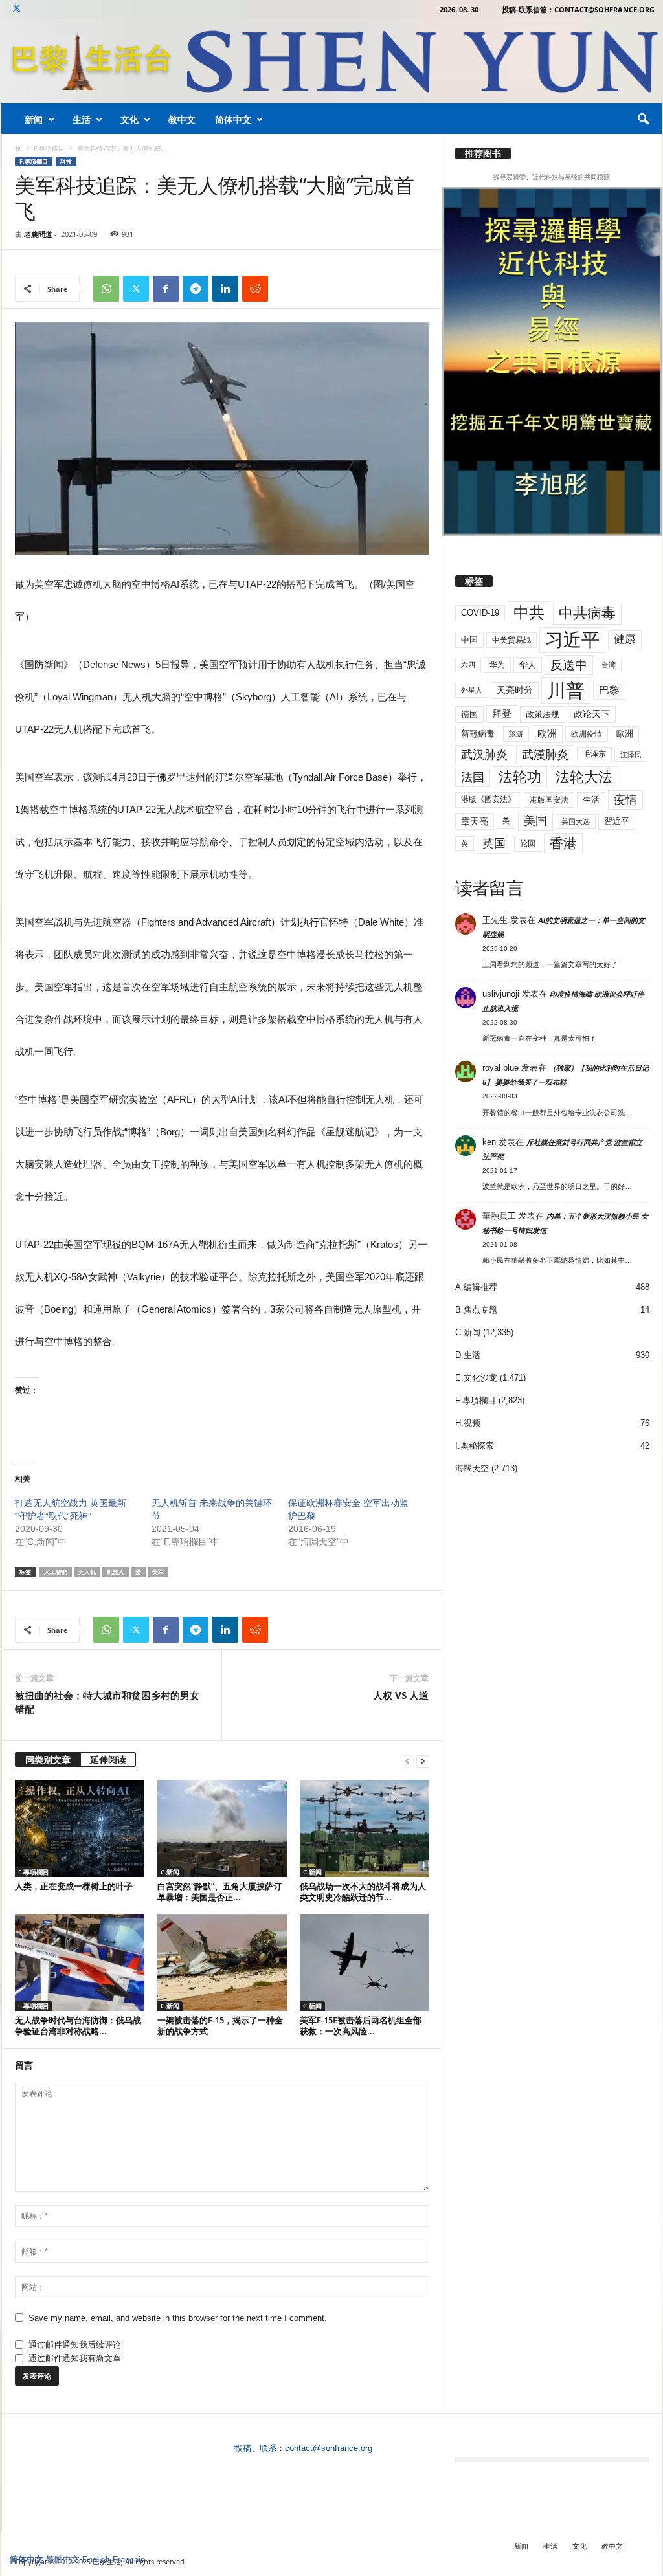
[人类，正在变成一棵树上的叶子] (80, 1828)
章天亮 (475, 821)
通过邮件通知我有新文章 (75, 2358)
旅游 (516, 733)
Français (129, 2559)
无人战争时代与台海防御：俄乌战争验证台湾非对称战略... (78, 2026)
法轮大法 (584, 777)
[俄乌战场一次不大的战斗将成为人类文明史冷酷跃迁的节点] (365, 1828)
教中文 (182, 119)
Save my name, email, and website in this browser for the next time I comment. (178, 2318)
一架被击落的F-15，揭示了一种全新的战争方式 (220, 2026)
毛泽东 (594, 754)
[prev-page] (407, 1761)
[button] (643, 120)
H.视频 (468, 1423)
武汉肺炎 (484, 754)
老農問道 (38, 234)
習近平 (617, 821)
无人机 (87, 1572)
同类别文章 (48, 1760)
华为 (497, 665)
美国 (535, 821)
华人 (528, 665)
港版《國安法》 (488, 799)
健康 (625, 639)
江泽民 (631, 755)
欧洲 (547, 734)
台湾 (609, 665)
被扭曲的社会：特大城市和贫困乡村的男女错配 (107, 1702)
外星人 (472, 690)
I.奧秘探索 (475, 1446)
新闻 (34, 119)
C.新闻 (170, 1872)
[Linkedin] (225, 289)
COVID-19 (480, 613)
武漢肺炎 (545, 755)
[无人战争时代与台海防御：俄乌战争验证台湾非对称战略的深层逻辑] (80, 1962)
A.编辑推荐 (476, 1287)
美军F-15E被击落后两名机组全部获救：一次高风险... (361, 2026)
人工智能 (56, 1572)
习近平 (572, 640)
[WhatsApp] (106, 289)
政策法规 (543, 714)
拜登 (502, 714)
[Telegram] (196, 289)
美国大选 (576, 821)
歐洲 (625, 734)
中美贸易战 (511, 640)
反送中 (569, 665)
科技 (66, 161)
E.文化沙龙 (476, 1378)
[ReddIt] (255, 289)
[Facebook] (166, 289)
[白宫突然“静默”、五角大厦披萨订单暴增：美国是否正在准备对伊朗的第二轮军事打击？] (222, 1828)
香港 (563, 843)
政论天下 (592, 714)
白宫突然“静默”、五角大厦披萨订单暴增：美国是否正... (219, 1892)
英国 (494, 843)
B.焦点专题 (476, 1310)
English (96, 2559)
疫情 (625, 800)
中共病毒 (587, 613)
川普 (566, 690)
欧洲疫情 (587, 734)
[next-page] (423, 1761)
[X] (17, 9)
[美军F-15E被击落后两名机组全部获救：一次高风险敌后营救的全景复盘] (365, 1962)
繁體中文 (63, 2559)
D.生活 (468, 1355)
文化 (129, 119)
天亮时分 (515, 690)
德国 (469, 714)
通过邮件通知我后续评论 (75, 2345)
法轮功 (520, 777)
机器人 (116, 1572)
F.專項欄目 (49, 148)
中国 (469, 640)
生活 (82, 119)
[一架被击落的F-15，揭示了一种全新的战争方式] (222, 1962)
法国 (473, 777)
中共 (529, 613)
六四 (468, 665)
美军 (158, 1572)
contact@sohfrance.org (329, 2448)
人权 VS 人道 (401, 1695)
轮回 (528, 843)
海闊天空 (472, 1468)
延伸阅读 (108, 1760)
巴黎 (609, 690)
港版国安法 (549, 800)
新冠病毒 (478, 734)
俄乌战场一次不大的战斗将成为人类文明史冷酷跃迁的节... (363, 1892)
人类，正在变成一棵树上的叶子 (74, 1886)
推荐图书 (483, 153)
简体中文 (233, 119)
